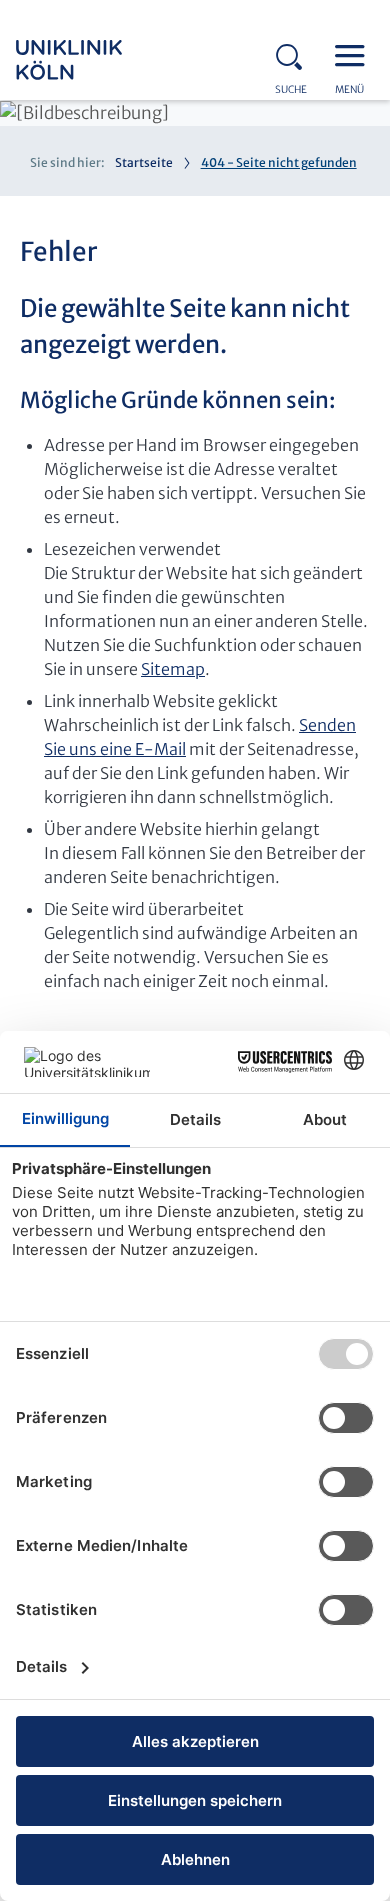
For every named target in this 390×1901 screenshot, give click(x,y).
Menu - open (355, 54)
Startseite (144, 162)
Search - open (295, 54)
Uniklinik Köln (96, 60)
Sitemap (173, 669)
